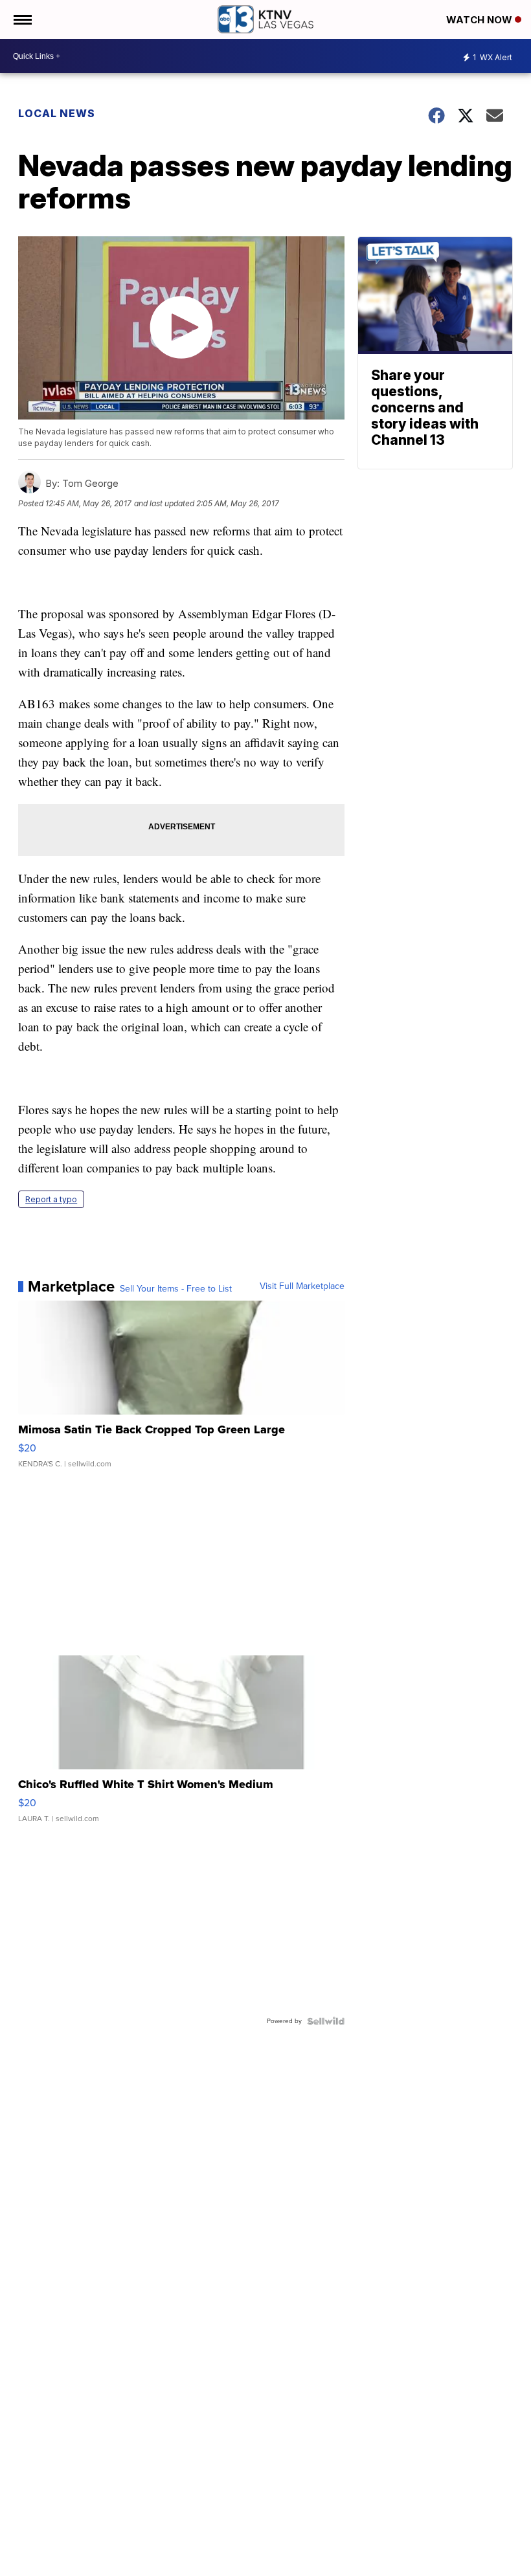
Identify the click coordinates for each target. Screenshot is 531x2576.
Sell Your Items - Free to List (176, 1289)
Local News (57, 113)
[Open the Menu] (22, 19)
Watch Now (480, 20)
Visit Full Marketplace (302, 1286)
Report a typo (51, 1199)
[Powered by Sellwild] (326, 2021)
